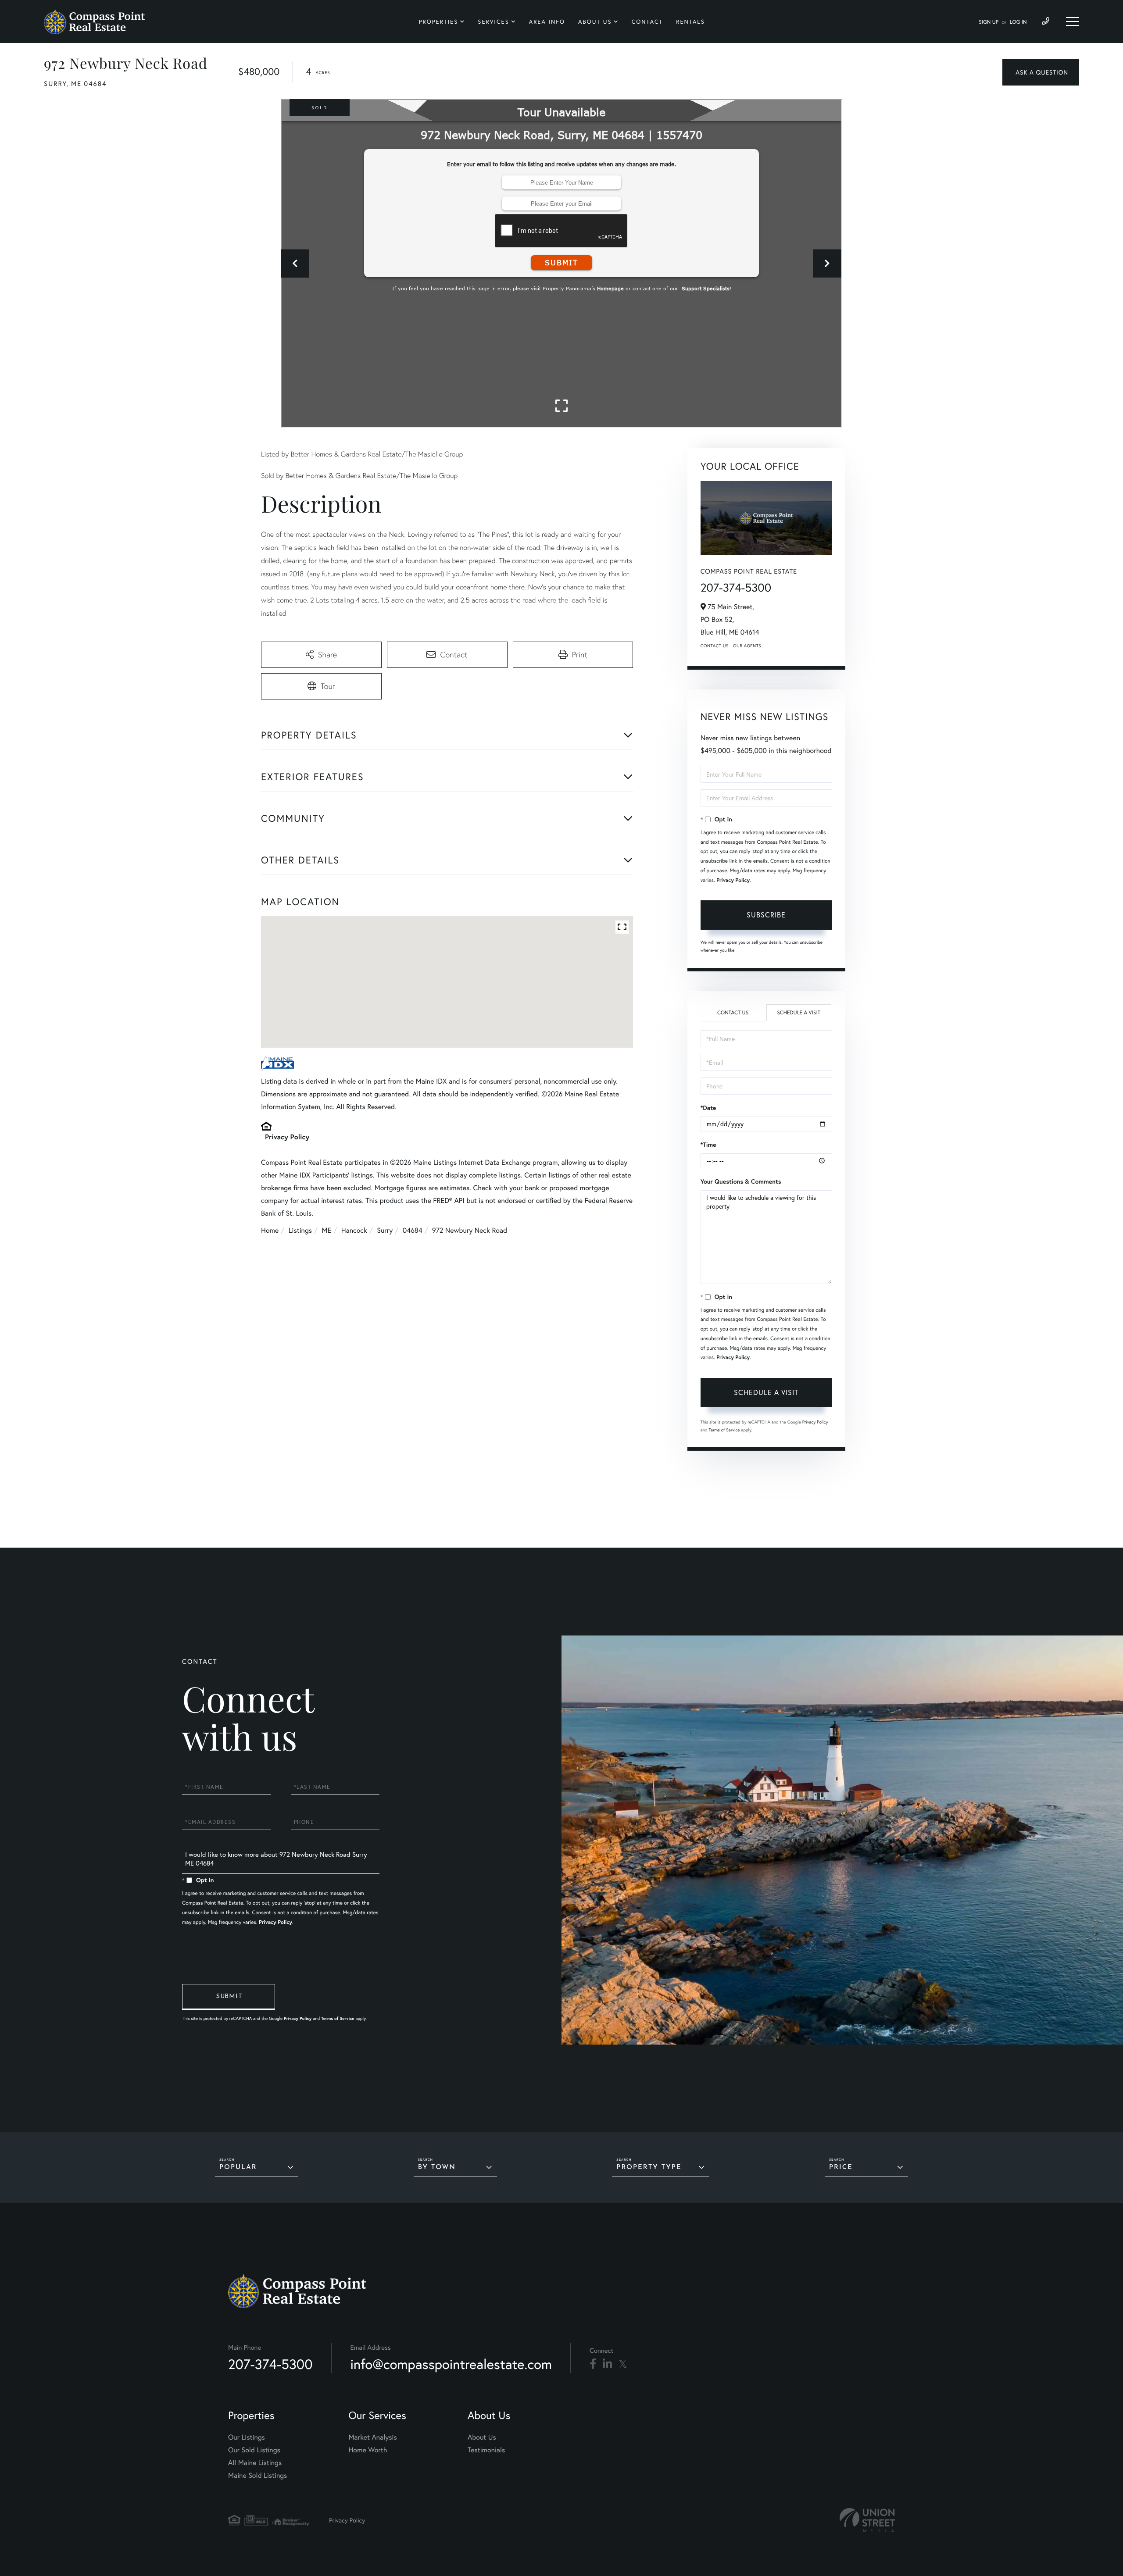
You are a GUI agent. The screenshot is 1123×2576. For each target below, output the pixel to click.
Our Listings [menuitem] (247, 2437)
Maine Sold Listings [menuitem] (258, 2475)
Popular (238, 2167)
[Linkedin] (607, 2364)
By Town (437, 2167)
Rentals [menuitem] (690, 22)
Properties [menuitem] (439, 22)
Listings (300, 1230)
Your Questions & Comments (741, 1181)
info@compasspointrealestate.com (451, 2364)
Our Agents (747, 646)
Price (841, 2167)
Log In (1018, 22)
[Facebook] (593, 2364)
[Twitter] (623, 2364)
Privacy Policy (287, 1137)
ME (327, 1230)
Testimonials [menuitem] (486, 2450)
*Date (708, 1108)
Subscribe (766, 915)
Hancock (354, 1230)
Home (270, 1230)
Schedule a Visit (799, 1013)
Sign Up (989, 22)
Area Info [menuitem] (547, 22)
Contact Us (715, 646)
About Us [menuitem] (595, 22)
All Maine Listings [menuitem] (255, 2463)
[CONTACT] (1041, 72)
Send (229, 1997)
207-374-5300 (736, 588)
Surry (385, 1230)
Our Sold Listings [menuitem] (254, 2450)
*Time (708, 1145)
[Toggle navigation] (1073, 21)
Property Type (649, 2167)
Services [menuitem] (493, 22)
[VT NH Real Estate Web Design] (867, 2520)
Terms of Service (724, 1430)
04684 (413, 1230)
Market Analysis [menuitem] (372, 2437)
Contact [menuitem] (647, 22)
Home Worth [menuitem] (368, 2450)
